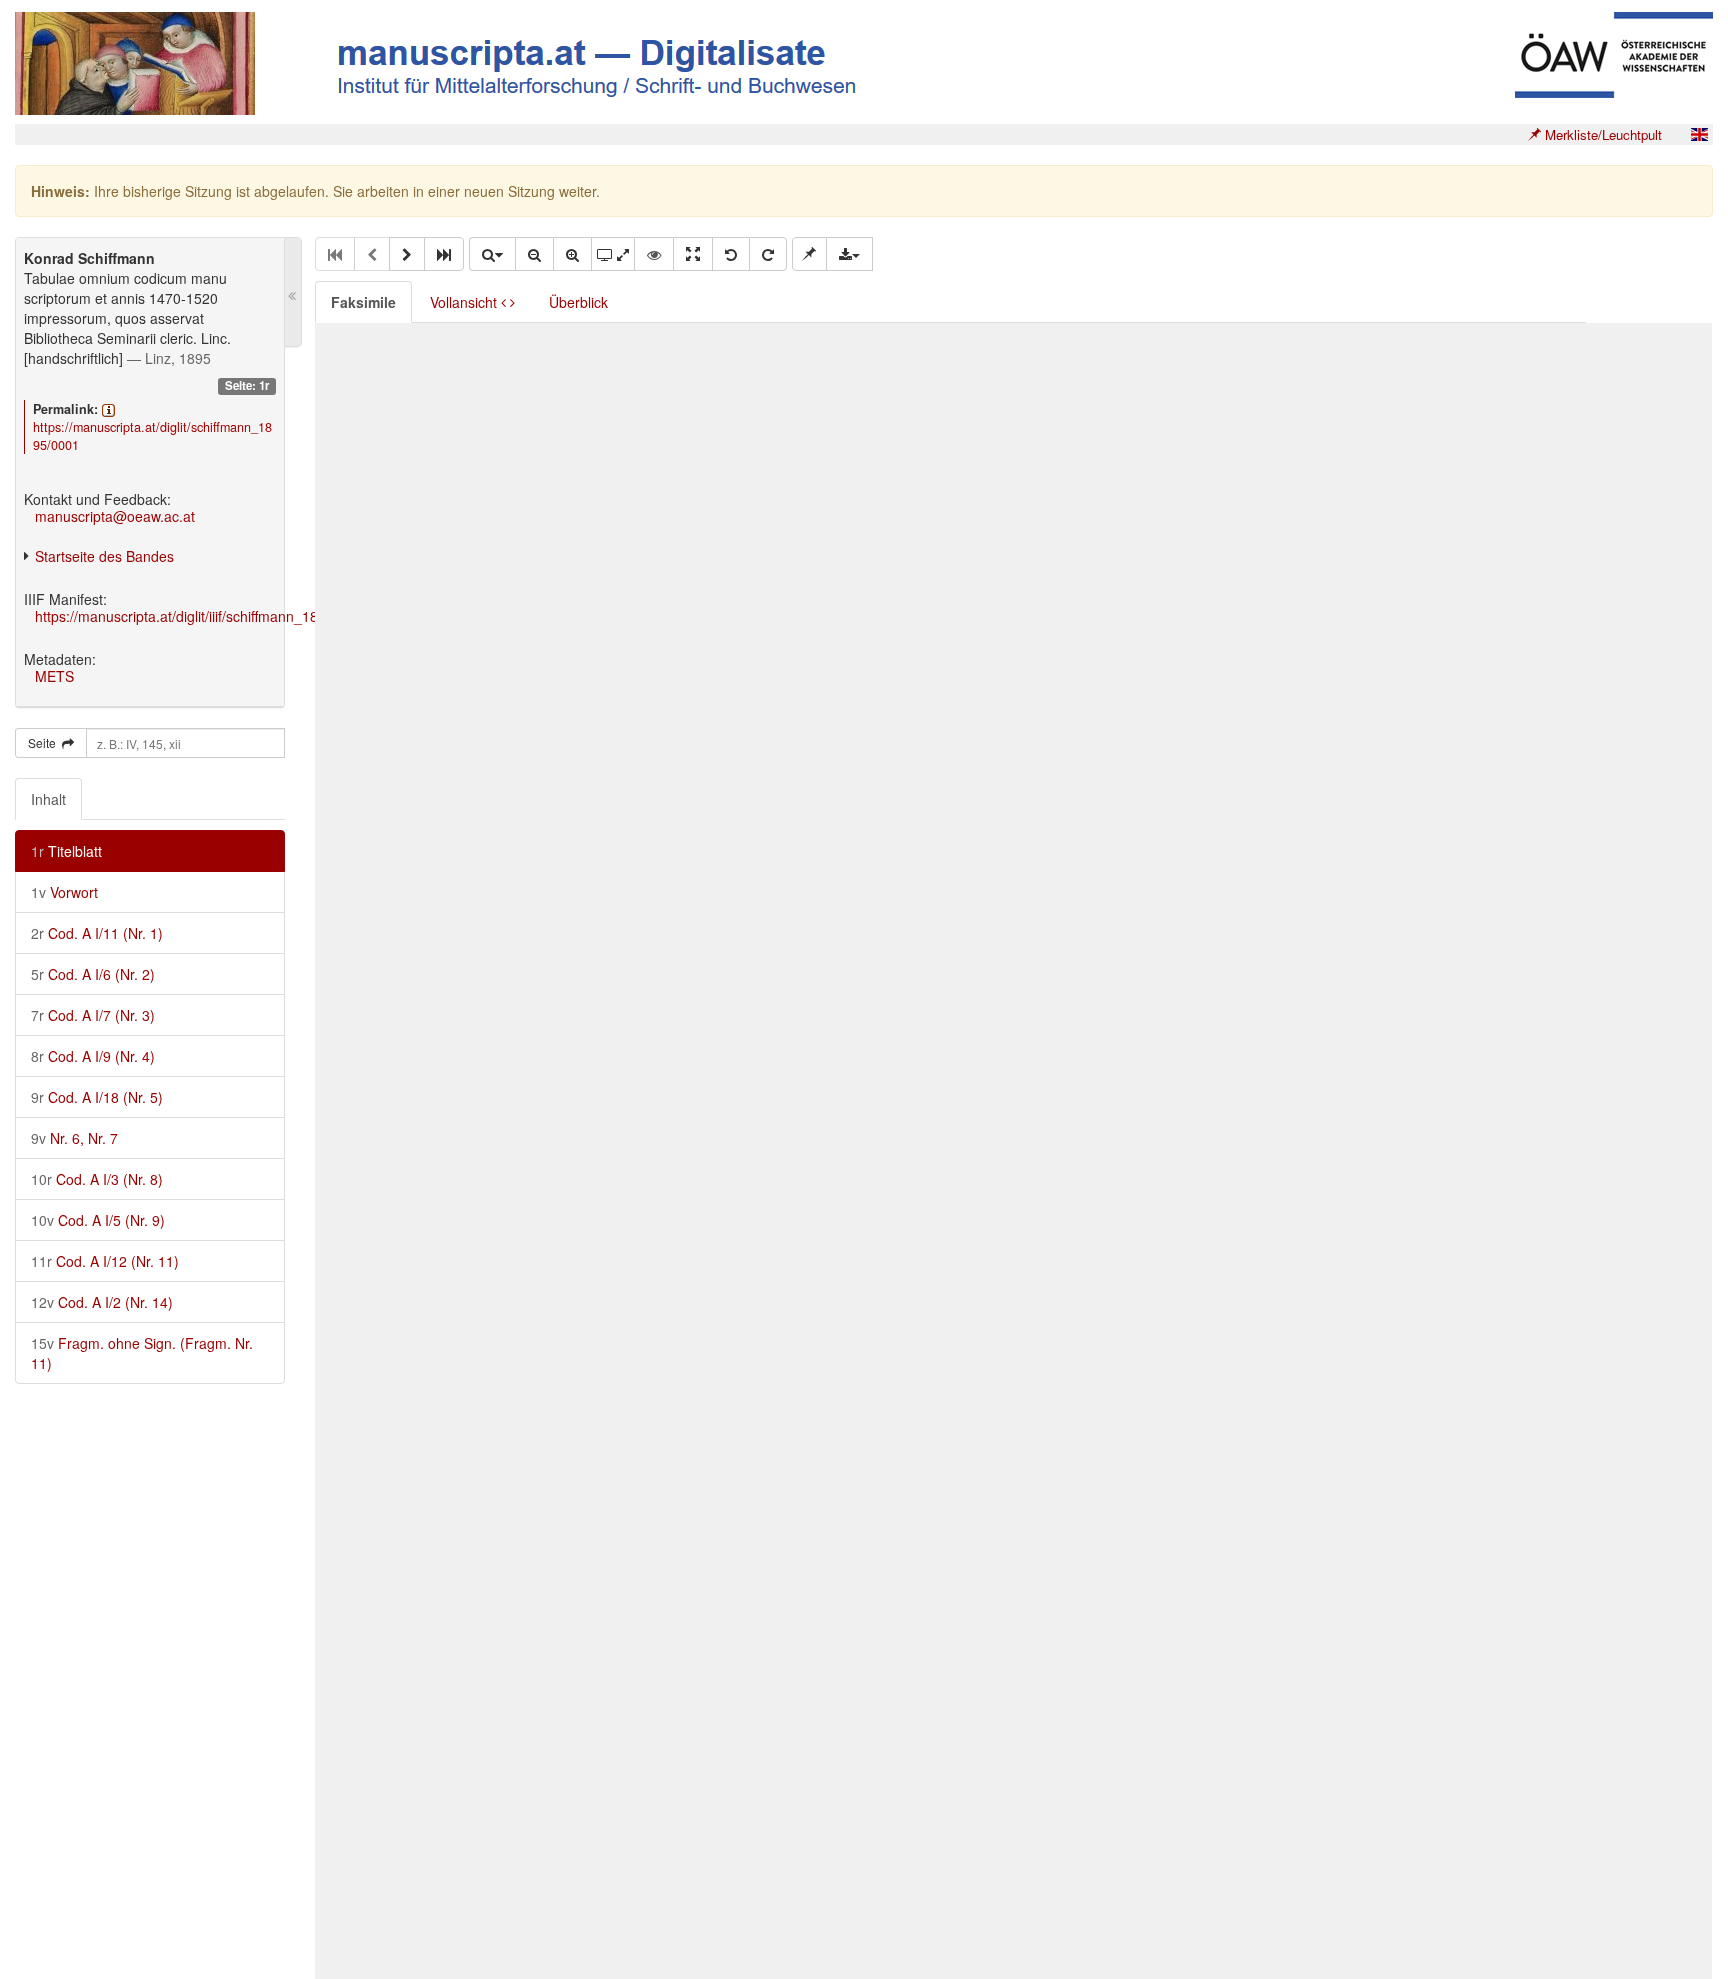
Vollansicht (465, 302)
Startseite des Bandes (104, 556)
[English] (1699, 134)
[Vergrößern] (572, 254)
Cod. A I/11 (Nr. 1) (97, 933)
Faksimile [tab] (363, 302)
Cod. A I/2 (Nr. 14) (102, 1302)
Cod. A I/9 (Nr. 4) (93, 1056)
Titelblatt (66, 851)
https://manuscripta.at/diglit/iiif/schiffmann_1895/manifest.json (228, 616)
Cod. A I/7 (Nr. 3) (93, 1015)
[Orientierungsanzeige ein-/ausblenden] (654, 254)
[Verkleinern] (534, 254)
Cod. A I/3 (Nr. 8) (97, 1179)
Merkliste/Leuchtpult (1601, 134)
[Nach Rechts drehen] (768, 254)
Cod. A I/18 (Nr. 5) (97, 1097)
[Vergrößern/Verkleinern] (492, 254)
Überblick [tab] (578, 302)
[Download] (849, 254)
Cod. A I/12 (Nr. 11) (105, 1261)
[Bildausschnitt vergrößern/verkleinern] (613, 254)
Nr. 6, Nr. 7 (74, 1138)
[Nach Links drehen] (731, 254)
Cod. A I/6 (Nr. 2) (93, 974)
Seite (45, 742)
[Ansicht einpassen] (693, 254)
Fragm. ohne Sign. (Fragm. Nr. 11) (142, 1353)
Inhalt (48, 799)
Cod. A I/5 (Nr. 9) (98, 1220)
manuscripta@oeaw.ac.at (115, 516)
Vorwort (64, 892)
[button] (407, 254)
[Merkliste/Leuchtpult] (809, 254)
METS (54, 676)
